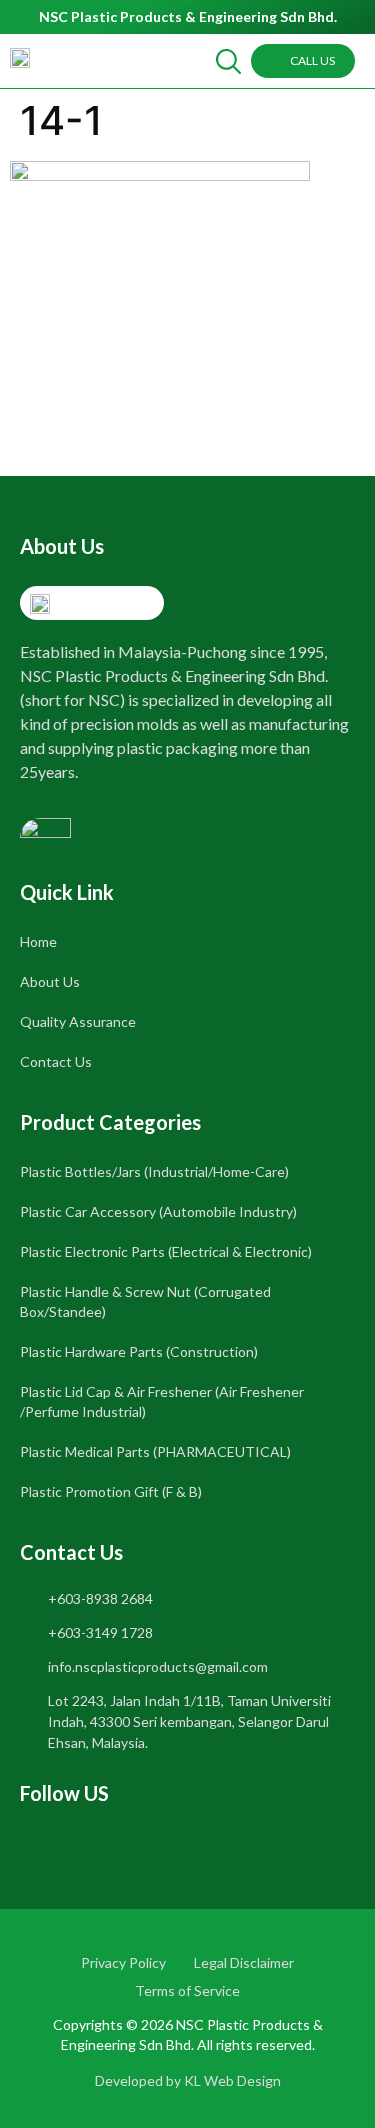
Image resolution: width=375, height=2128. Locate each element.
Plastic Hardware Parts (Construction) (139, 1351)
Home (38, 941)
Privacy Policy (123, 1962)
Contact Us (56, 1061)
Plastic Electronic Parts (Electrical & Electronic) (166, 1251)
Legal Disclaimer (244, 1962)
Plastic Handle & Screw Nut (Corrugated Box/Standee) (145, 1301)
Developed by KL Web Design (188, 2080)
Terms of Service (187, 1990)
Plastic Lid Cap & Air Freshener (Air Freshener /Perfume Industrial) (162, 1401)
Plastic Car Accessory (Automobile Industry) (158, 1211)
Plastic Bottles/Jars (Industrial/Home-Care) (154, 1171)
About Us (50, 981)
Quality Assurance (78, 1021)
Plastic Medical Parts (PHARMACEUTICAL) (155, 1451)
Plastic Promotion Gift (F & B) (111, 1491)
